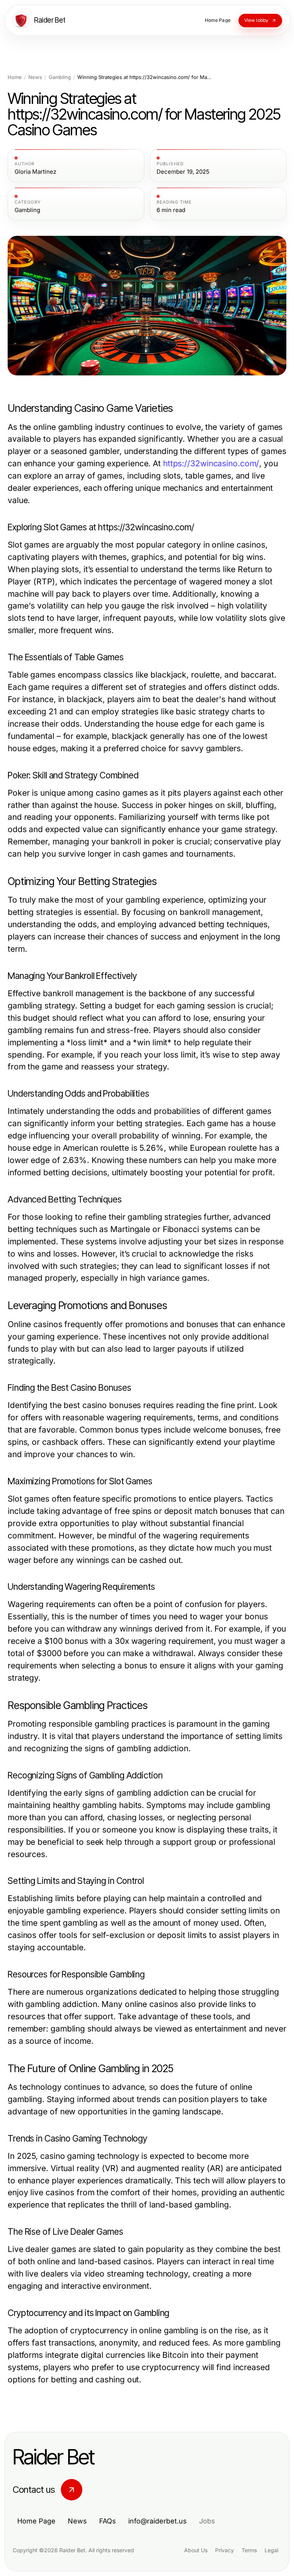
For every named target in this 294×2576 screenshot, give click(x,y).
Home (15, 77)
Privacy (225, 2550)
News (35, 77)
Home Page (36, 2521)
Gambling (60, 77)
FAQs (108, 2521)
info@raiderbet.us (158, 2521)
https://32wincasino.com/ (211, 463)
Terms (249, 2550)
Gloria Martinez (35, 172)
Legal (271, 2550)
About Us (196, 2550)
